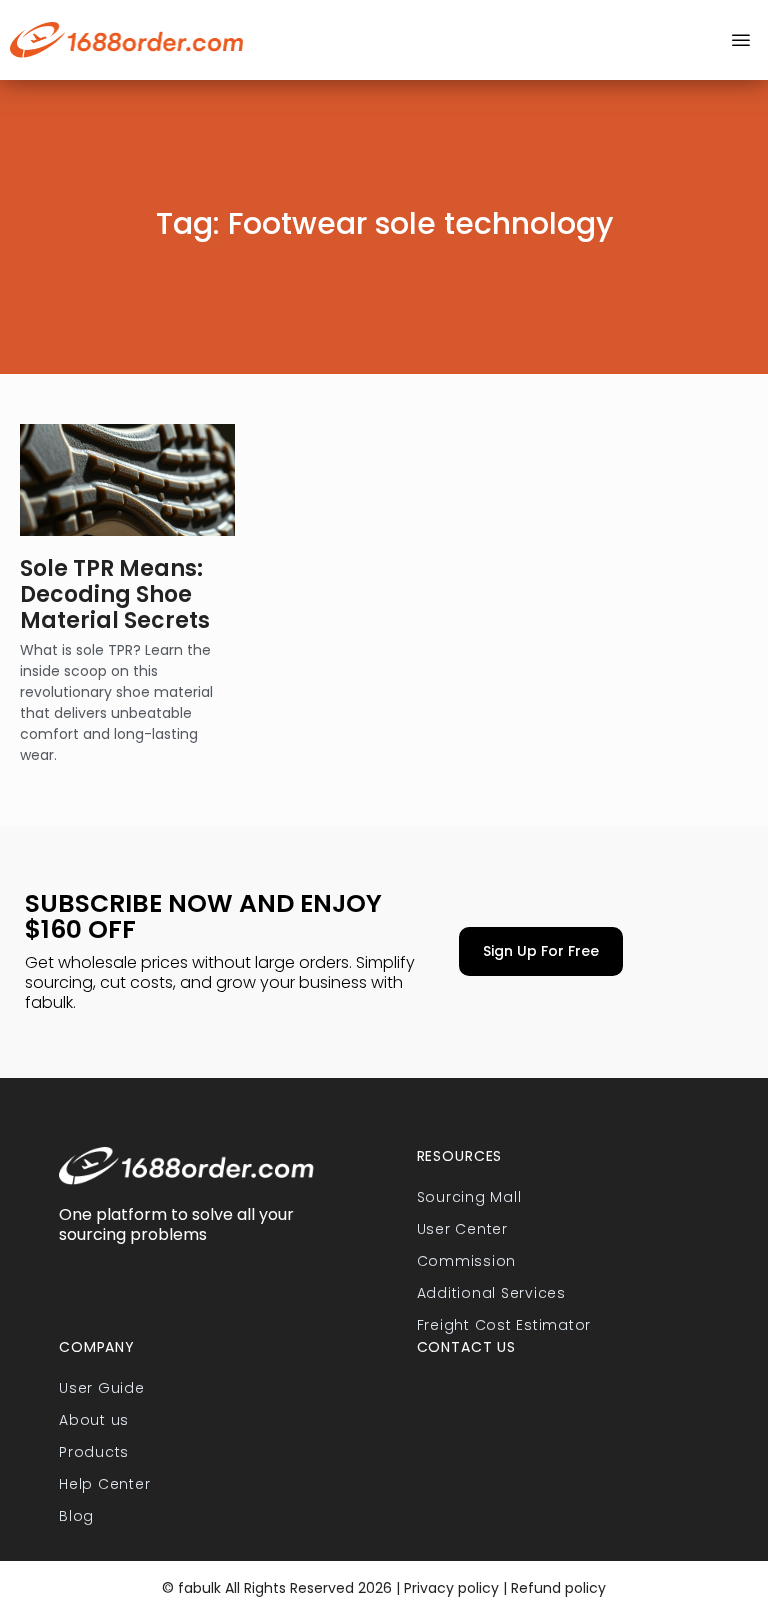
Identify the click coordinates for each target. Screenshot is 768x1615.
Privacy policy (449, 1588)
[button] (741, 40)
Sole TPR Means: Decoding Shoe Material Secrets (115, 595)
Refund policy (558, 1588)
